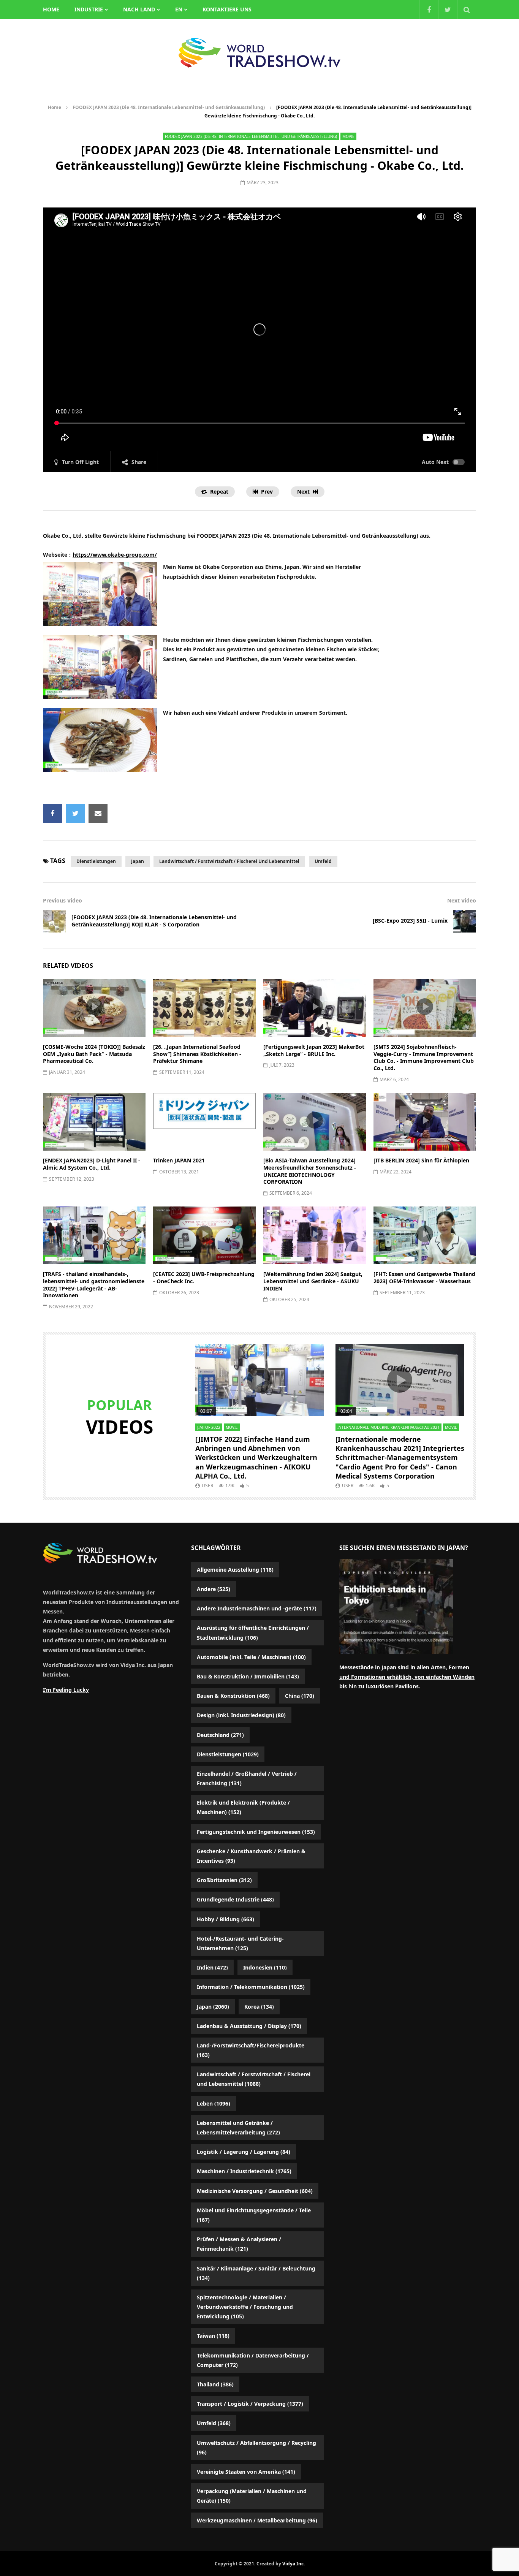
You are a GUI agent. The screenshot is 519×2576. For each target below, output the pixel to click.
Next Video (462, 900)
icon (94, 1007)
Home (55, 107)
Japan (138, 861)
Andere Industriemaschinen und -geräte (257, 1608)
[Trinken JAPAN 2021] (204, 1122)
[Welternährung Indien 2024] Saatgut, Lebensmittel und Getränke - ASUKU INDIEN (313, 1281)
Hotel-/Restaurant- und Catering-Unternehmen (240, 1943)
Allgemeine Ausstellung (235, 1570)
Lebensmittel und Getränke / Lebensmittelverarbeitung (238, 2128)
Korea (259, 2007)
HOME (51, 9)
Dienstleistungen (96, 861)
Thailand (215, 2384)
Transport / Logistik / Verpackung (250, 2404)
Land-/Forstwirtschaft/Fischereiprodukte (251, 2050)
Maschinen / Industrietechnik (244, 2171)
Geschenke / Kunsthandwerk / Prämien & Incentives (251, 1856)
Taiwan (213, 2336)
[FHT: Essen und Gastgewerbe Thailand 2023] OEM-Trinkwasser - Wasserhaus (424, 1278)
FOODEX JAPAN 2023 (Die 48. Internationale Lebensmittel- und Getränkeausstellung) (169, 107)
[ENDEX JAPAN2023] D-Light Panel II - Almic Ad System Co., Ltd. (92, 1164)
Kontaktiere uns (227, 9)
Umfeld (323, 861)
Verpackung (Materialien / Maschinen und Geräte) (252, 2496)
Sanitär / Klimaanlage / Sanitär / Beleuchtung (256, 2273)
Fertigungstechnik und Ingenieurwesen (256, 1832)
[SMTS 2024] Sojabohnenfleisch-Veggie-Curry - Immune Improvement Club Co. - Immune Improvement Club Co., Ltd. (424, 1058)
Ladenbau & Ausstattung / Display (249, 2026)
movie (348, 136)
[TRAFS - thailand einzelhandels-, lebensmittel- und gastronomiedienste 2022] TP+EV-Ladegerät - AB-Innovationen (94, 1285)
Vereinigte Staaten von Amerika (246, 2472)
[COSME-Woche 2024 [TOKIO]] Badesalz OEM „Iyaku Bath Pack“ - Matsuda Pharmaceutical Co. (94, 1054)
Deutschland (220, 1735)
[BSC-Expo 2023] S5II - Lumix (410, 921)
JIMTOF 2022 (209, 1427)
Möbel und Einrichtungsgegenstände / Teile (254, 2215)
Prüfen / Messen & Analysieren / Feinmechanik (239, 2244)
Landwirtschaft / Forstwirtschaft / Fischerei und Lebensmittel (229, 861)
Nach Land (139, 9)
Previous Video (63, 900)
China (300, 1696)
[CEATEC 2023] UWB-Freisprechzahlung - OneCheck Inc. (204, 1278)
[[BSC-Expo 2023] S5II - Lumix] (465, 921)
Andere (214, 1589)
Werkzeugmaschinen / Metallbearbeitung (257, 2520)
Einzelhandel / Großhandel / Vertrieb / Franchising (247, 1778)
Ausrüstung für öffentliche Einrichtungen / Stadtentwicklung (253, 1632)
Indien (212, 1967)
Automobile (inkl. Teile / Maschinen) (251, 1657)
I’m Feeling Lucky (66, 1690)
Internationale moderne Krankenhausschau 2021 (388, 1427)
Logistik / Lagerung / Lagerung (244, 2152)
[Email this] (98, 813)
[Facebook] (429, 9)
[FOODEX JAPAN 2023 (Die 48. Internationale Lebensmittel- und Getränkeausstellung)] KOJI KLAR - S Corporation (154, 921)
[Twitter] (448, 9)
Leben (214, 2103)
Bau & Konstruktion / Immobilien (248, 1676)
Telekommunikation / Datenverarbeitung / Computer (253, 2360)
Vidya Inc (293, 2564)
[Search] (467, 9)
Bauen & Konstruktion (233, 1696)
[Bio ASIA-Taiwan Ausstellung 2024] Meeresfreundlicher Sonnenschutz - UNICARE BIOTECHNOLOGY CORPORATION (310, 1171)
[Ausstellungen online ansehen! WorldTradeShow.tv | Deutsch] (259, 53)
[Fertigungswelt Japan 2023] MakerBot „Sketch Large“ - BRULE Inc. (314, 1050)
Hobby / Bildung (225, 1919)
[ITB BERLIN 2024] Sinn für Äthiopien (421, 1160)
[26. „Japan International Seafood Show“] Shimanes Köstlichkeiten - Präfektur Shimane (197, 1054)
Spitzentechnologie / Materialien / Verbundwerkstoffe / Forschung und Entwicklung (245, 2307)
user (207, 1486)
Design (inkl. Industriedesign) (241, 1715)
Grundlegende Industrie (235, 1899)
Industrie (89, 9)
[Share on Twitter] (75, 813)
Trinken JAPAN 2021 (179, 1160)
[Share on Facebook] (52, 813)
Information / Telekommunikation (251, 1987)
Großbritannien (224, 1880)
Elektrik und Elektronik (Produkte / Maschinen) (243, 1807)
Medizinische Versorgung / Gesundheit (255, 2191)
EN (179, 9)
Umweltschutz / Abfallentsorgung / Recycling (256, 2448)
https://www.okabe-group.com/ (115, 555)
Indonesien (265, 1967)
